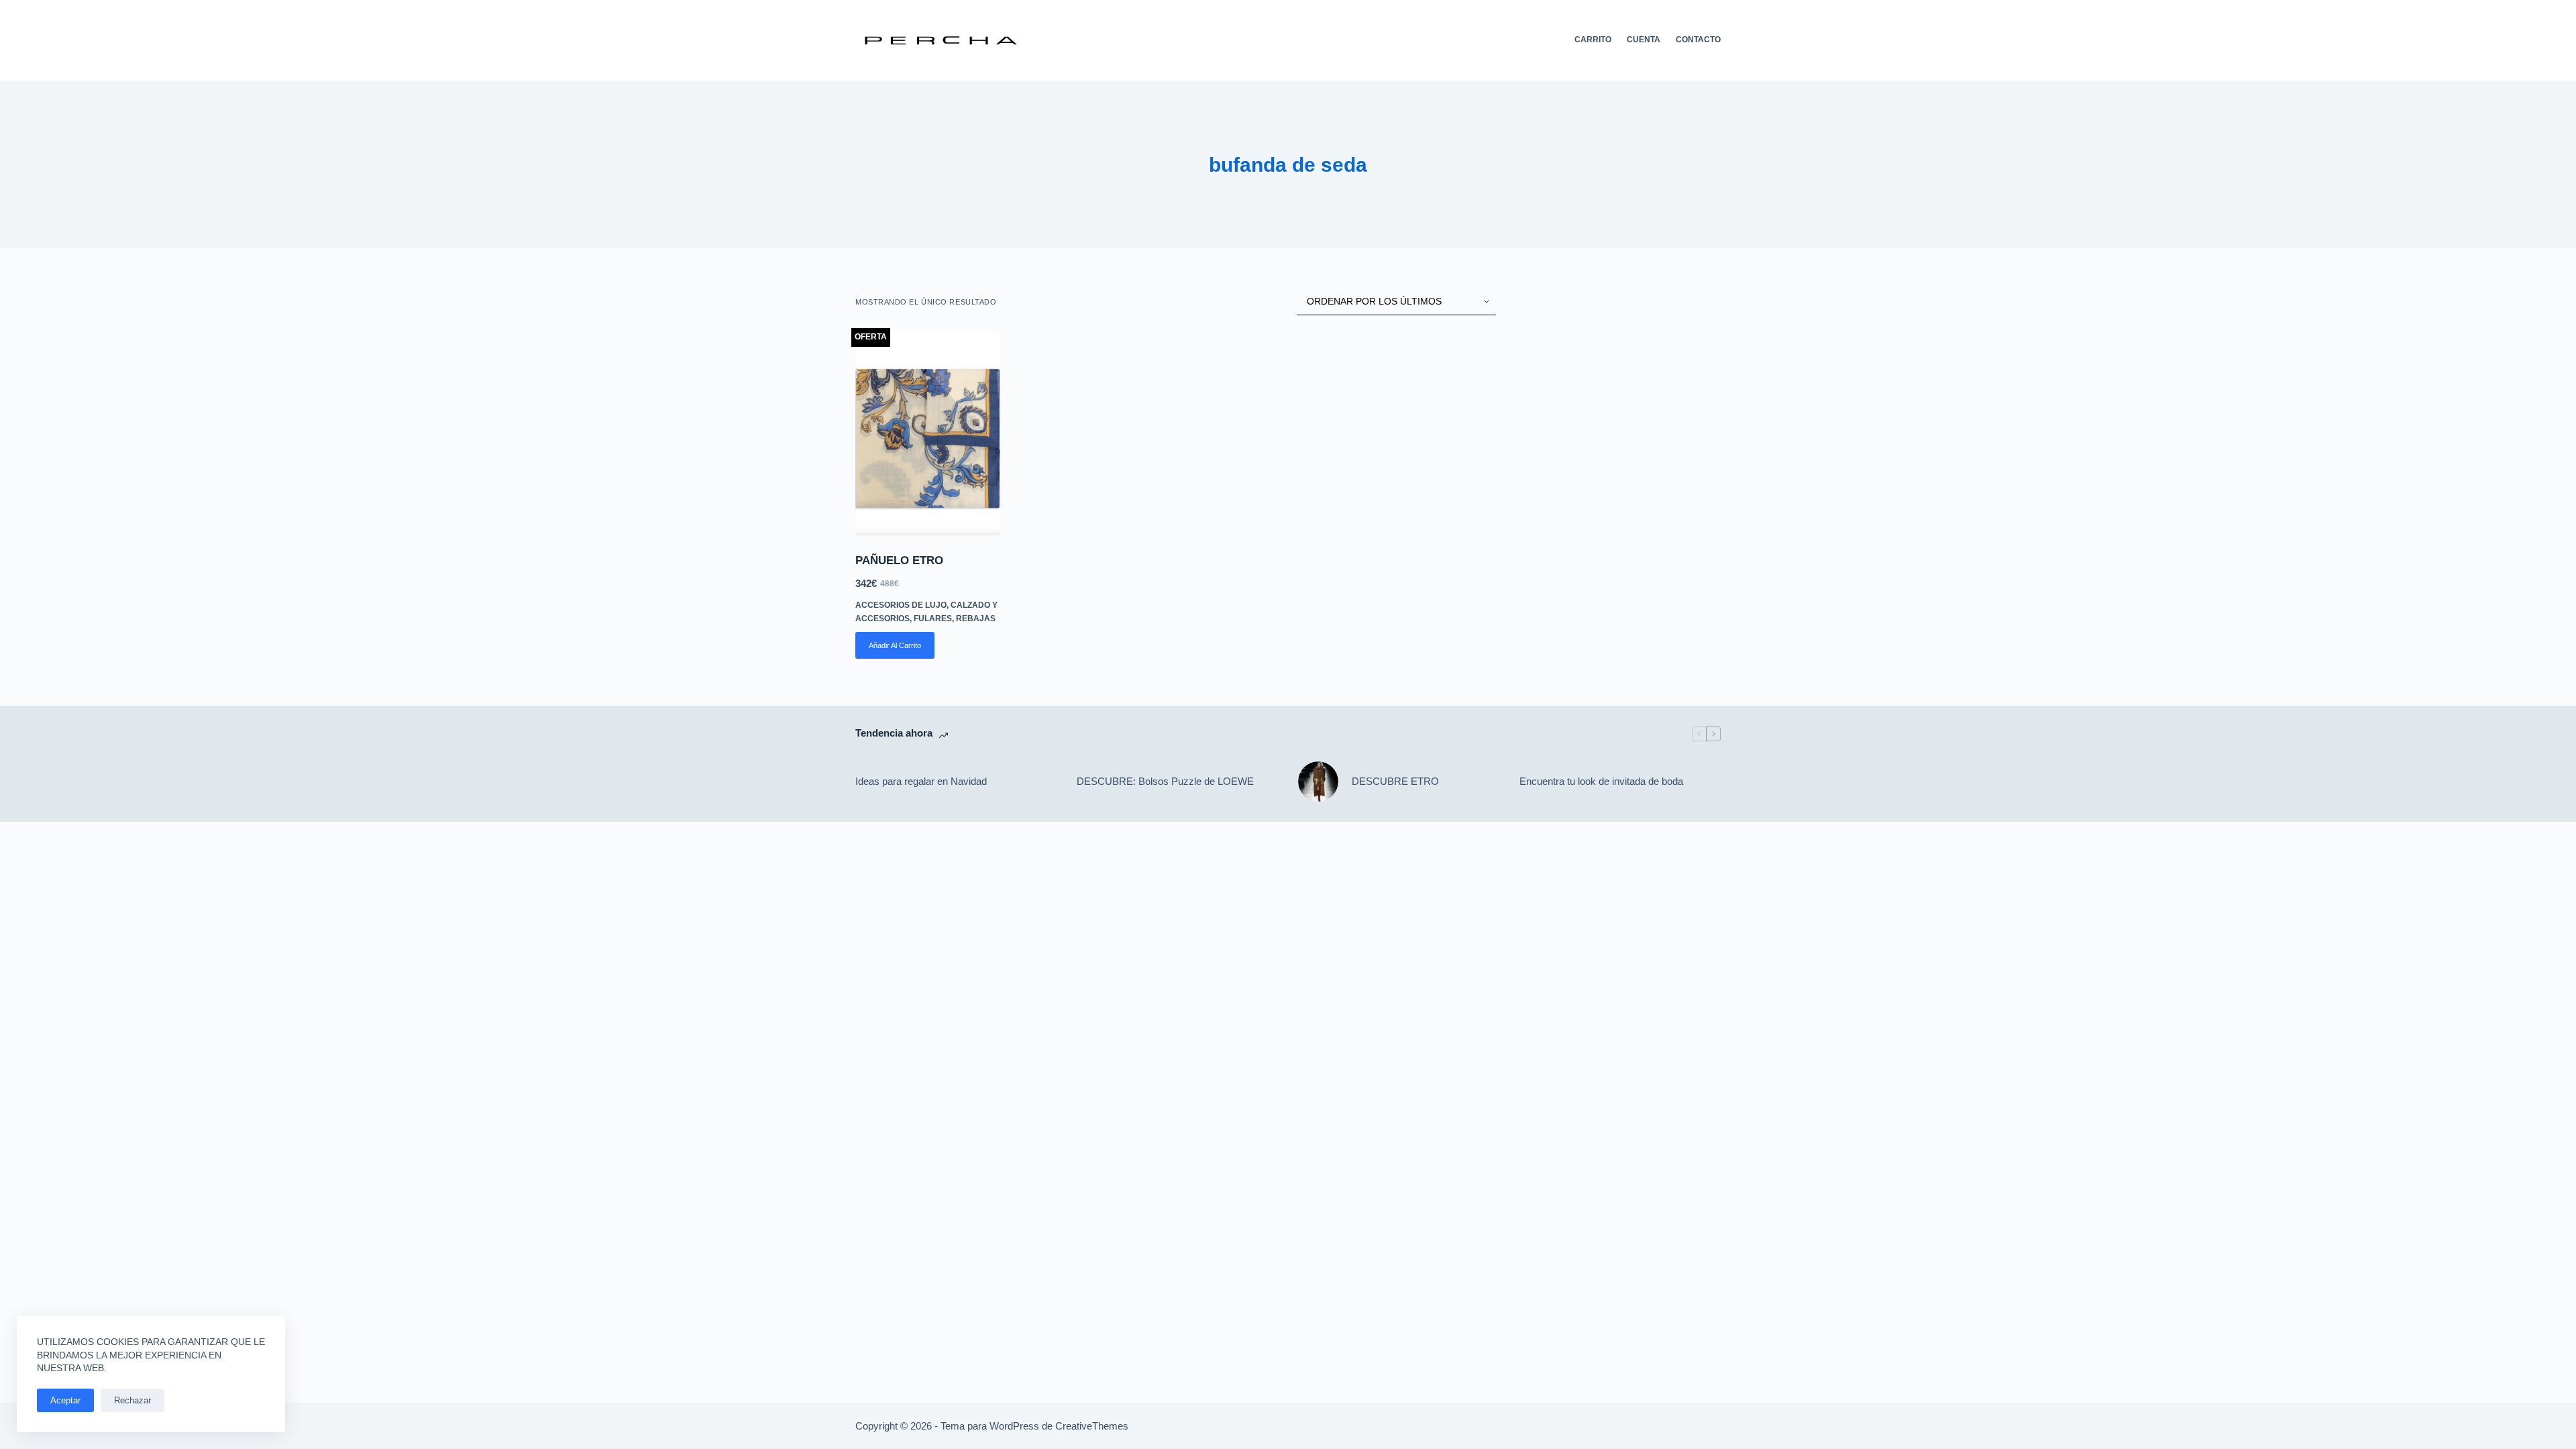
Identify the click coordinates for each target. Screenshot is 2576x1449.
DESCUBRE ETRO (1395, 781)
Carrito (1593, 40)
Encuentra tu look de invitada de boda (1601, 781)
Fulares (933, 619)
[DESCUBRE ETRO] (1318, 782)
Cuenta (1644, 40)
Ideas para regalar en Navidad (921, 781)
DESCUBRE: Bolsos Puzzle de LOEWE (1165, 781)
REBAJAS (976, 619)
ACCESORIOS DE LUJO (901, 605)
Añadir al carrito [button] (895, 645)
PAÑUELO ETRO (899, 560)
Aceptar (65, 1400)
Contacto (1698, 40)
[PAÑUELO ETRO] (928, 434)
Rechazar (132, 1400)
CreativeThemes (1092, 1426)
